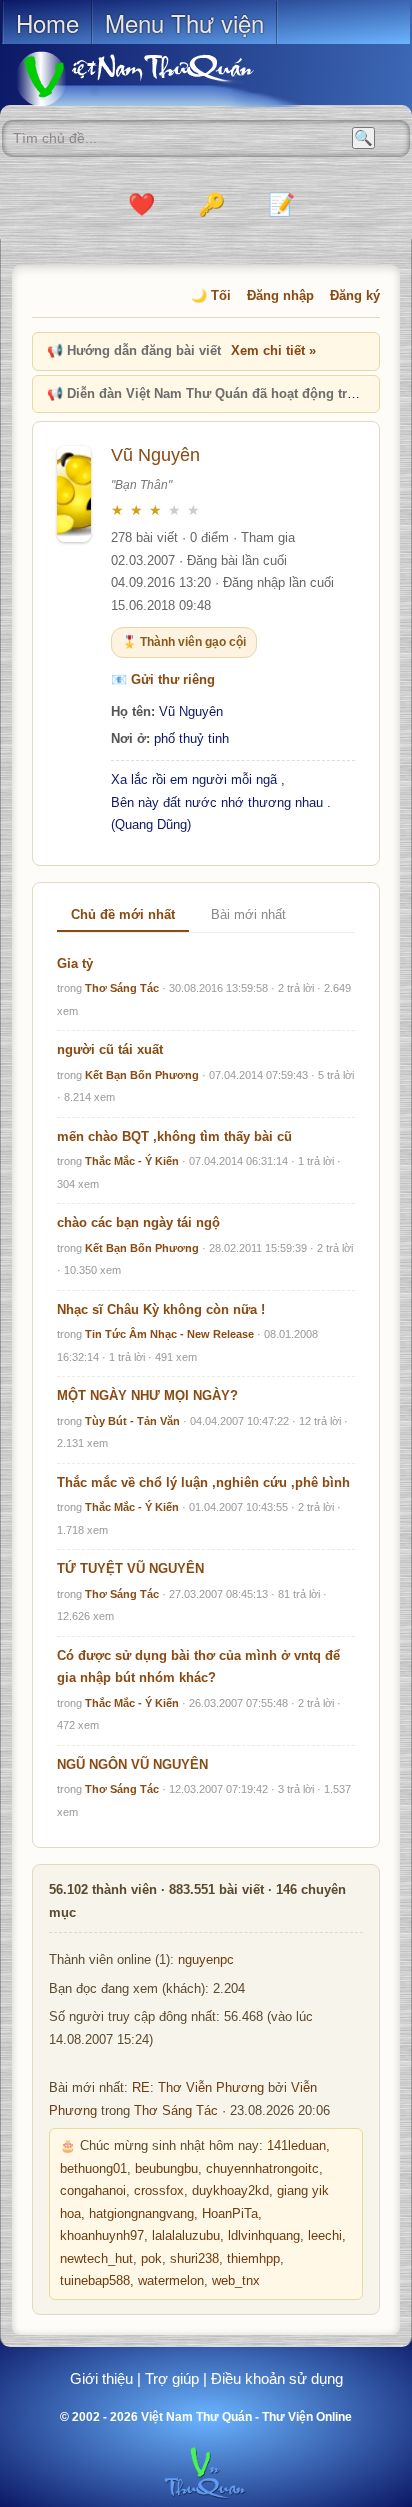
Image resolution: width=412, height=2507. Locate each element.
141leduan (296, 2146)
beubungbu (166, 2169)
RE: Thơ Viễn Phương (198, 2088)
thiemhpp (253, 2259)
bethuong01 (93, 2169)
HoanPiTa (230, 2214)
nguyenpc (206, 1960)
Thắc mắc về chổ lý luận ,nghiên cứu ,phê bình (203, 1482)
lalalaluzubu (186, 2236)
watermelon (171, 2281)
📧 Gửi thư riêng (163, 679)
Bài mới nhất (248, 914)
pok (151, 2259)
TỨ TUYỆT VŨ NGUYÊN (130, 1568)
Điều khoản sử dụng (277, 2378)
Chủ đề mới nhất (123, 914)
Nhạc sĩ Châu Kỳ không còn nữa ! (161, 1309)
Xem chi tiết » (273, 350)
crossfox (159, 2191)
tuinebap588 (95, 2281)
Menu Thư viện (184, 22)
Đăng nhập (280, 295)
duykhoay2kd (230, 2191)
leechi (325, 2236)
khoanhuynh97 (102, 2236)
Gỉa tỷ (75, 963)
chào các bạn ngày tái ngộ (138, 1222)
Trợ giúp (172, 2378)
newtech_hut (96, 2259)
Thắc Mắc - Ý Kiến (132, 1161)
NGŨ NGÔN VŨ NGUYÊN (132, 1764)
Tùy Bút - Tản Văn (132, 1421)
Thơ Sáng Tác (122, 988)
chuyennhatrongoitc (262, 2169)
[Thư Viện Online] (160, 78)
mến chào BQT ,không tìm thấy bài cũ (174, 1136)
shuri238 (194, 2259)
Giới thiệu (101, 2378)
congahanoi (93, 2191)
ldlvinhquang (264, 2236)
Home (47, 22)
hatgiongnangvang (141, 2214)
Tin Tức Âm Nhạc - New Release (169, 1334)
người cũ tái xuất (110, 1049)
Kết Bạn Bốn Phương (142, 1075)
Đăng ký (355, 295)
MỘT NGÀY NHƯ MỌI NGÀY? (147, 1395)
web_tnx (236, 2281)
